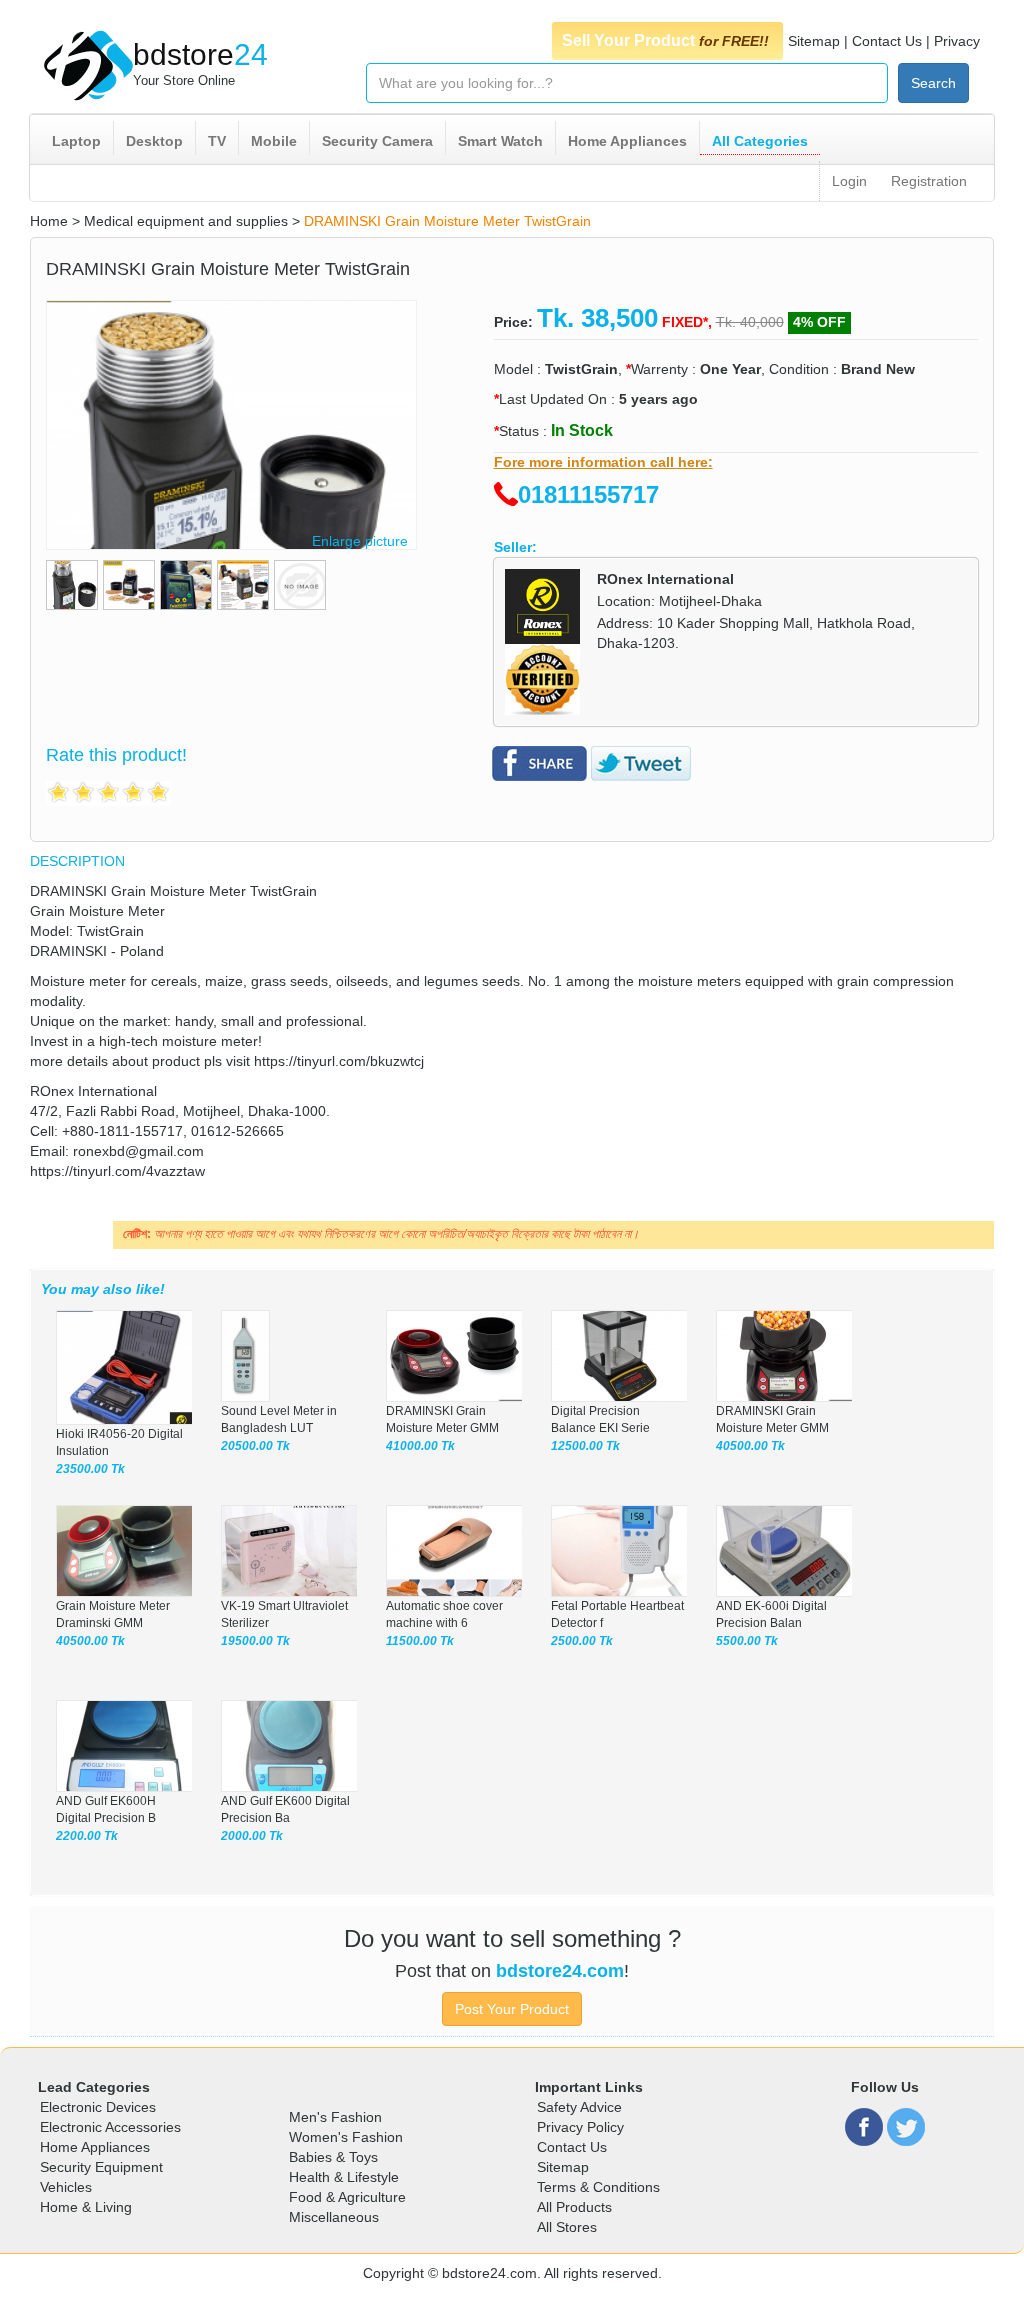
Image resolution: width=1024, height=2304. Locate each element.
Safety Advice (579, 2107)
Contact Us (887, 41)
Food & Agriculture (347, 2197)
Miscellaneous (334, 2217)
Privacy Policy (580, 2127)
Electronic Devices (98, 2107)
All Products (574, 2207)
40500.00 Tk (750, 1446)
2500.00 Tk (582, 1641)
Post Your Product (512, 2009)
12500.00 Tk (585, 1446)
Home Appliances (627, 141)
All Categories (760, 141)
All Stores (567, 2227)
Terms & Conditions (598, 2187)
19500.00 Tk (255, 1641)
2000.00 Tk (252, 1836)
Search (933, 83)
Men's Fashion (335, 2117)
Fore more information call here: (603, 462)
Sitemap (814, 41)
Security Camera (377, 141)
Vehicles (66, 2187)
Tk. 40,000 (750, 322)
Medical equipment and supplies (186, 221)
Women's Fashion (346, 2137)
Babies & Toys (333, 2157)
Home (49, 221)
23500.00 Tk (90, 1469)
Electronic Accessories (110, 2127)
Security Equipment (101, 2167)
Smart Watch (500, 141)
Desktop (154, 141)
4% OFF (819, 322)
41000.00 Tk (420, 1446)
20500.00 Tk (255, 1446)
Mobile (274, 141)
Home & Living (86, 2207)
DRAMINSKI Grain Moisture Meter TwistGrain (447, 221)
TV (217, 141)
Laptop (76, 141)
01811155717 (588, 494)
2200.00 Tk (87, 1836)
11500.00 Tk (420, 1641)
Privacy (957, 41)
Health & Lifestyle (344, 2177)
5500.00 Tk (747, 1641)
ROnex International (665, 579)
